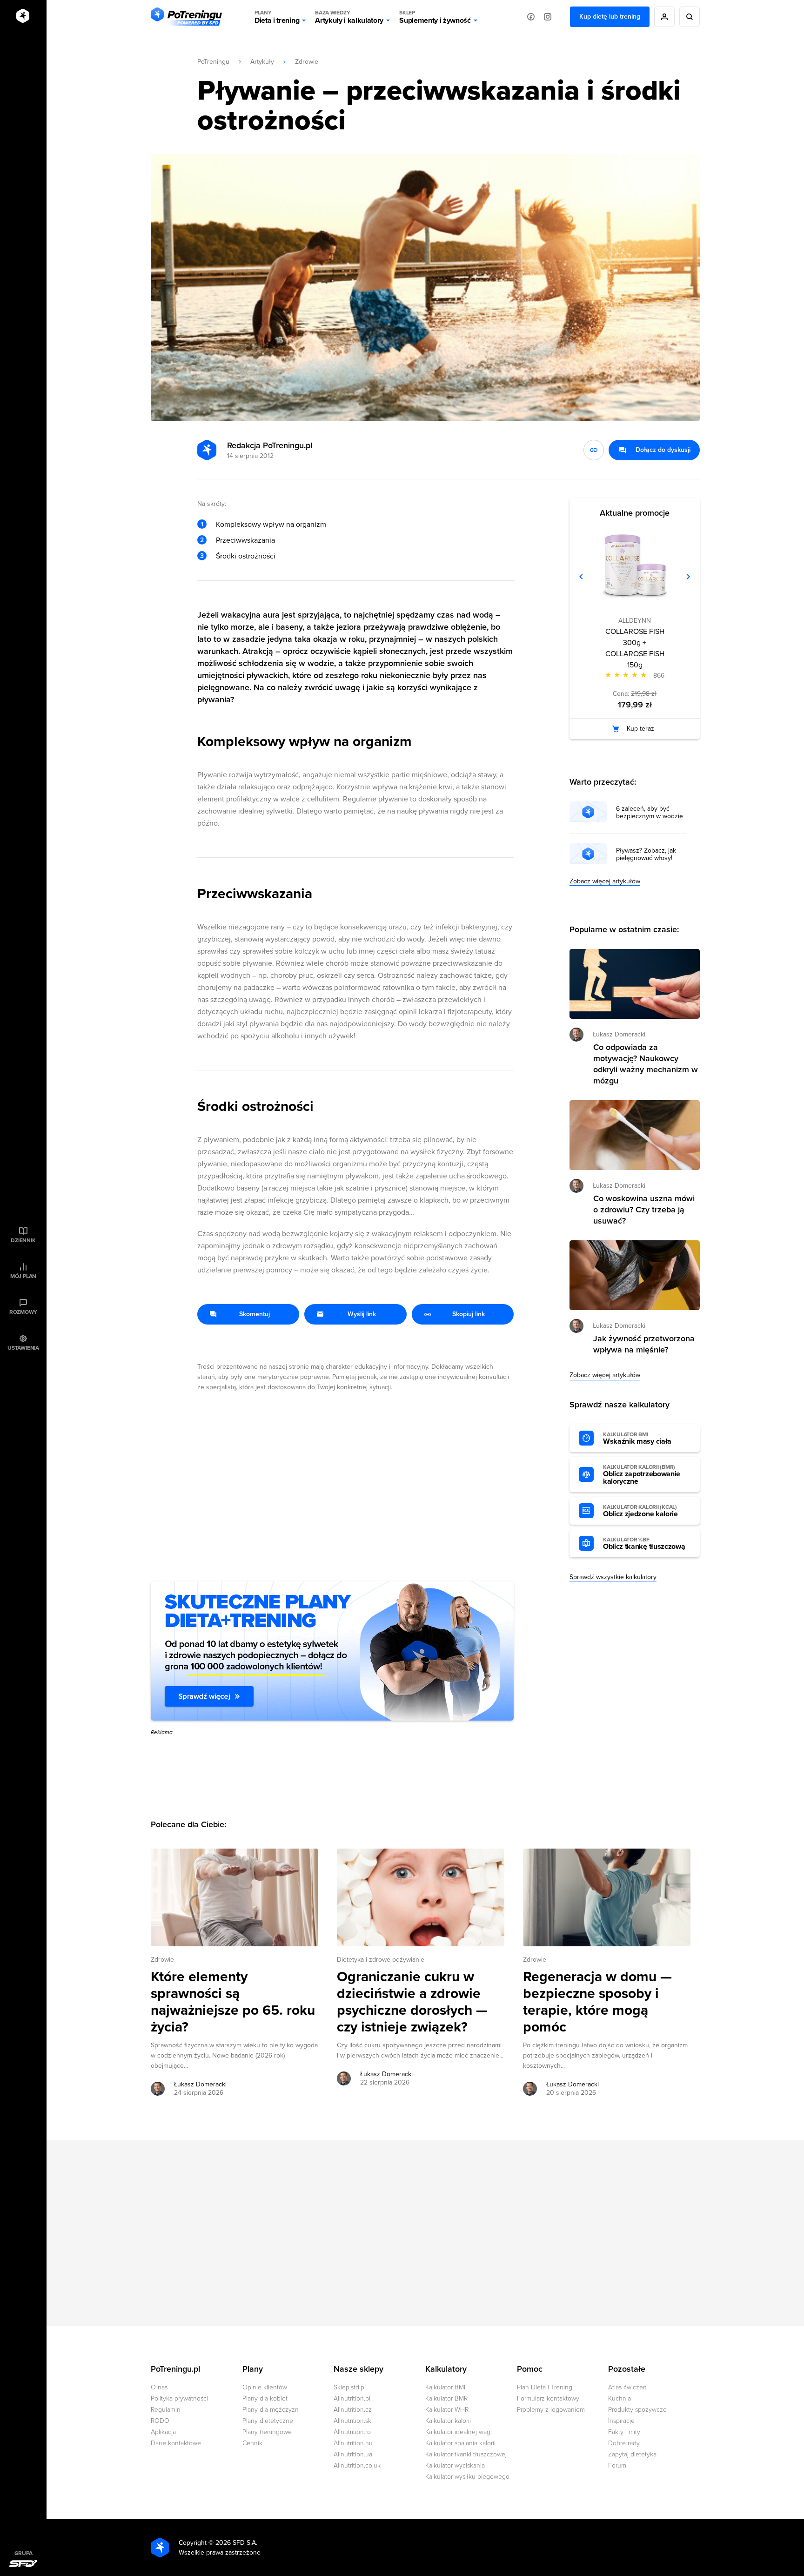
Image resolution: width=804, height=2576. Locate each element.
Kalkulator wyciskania (455, 2465)
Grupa (23, 2553)
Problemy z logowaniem (551, 2410)
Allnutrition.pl (352, 2398)
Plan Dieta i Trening (545, 2387)
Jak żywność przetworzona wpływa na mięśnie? (644, 1344)
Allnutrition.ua (353, 2454)
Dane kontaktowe (176, 2443)
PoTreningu (213, 62)
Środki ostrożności (246, 556)
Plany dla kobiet (265, 2398)
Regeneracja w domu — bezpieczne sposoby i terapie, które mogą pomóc (597, 2002)
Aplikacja (163, 2432)
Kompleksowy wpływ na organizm (271, 525)
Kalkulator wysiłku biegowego (467, 2477)
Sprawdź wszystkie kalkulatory (613, 1577)
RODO (160, 2421)
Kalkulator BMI (445, 2387)
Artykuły (262, 62)
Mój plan (23, 1276)
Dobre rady (624, 2443)
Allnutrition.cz (353, 2410)
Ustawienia (23, 1348)
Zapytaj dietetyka (632, 2454)
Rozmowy (23, 1312)
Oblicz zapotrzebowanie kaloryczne (642, 1475)
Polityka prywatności (179, 2398)
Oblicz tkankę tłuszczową (644, 1544)
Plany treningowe (267, 2432)
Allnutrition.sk (352, 2421)
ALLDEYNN (635, 621)
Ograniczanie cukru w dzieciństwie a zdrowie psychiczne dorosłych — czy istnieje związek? (412, 2002)
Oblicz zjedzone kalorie (640, 1511)
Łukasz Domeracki (200, 2084)
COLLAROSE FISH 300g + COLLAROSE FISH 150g (635, 648)
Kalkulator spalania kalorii (460, 2443)
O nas (159, 2387)
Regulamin (166, 2410)
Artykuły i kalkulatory (349, 17)
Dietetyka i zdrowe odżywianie (381, 1960)
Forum (617, 2465)
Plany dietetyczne (268, 2421)
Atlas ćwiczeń (627, 2387)
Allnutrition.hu (353, 2443)
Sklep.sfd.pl (350, 2387)
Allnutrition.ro (352, 2432)
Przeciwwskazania (245, 540)
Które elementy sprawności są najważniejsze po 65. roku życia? (233, 2002)
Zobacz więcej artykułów (605, 881)
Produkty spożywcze (637, 2410)
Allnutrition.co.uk (357, 2465)
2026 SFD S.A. (236, 2543)
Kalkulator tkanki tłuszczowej (466, 2454)
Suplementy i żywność (435, 17)
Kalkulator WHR (447, 2410)
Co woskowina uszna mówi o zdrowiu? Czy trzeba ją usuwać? (644, 1210)
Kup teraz (640, 729)
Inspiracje (621, 2421)
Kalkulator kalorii (448, 2421)
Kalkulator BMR (446, 2398)
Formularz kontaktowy (548, 2398)
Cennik (252, 2443)
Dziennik (23, 1240)
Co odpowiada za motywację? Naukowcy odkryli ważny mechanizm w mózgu (646, 1064)
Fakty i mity (624, 2432)
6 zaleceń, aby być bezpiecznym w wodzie (650, 813)
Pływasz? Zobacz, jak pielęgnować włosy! (646, 854)
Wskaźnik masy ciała (637, 1439)
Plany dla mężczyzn (271, 2410)
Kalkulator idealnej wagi (459, 2432)
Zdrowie (307, 62)
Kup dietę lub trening (610, 17)
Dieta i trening (277, 17)
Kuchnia (620, 2398)
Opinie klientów (265, 2387)
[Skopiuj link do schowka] (594, 450)
